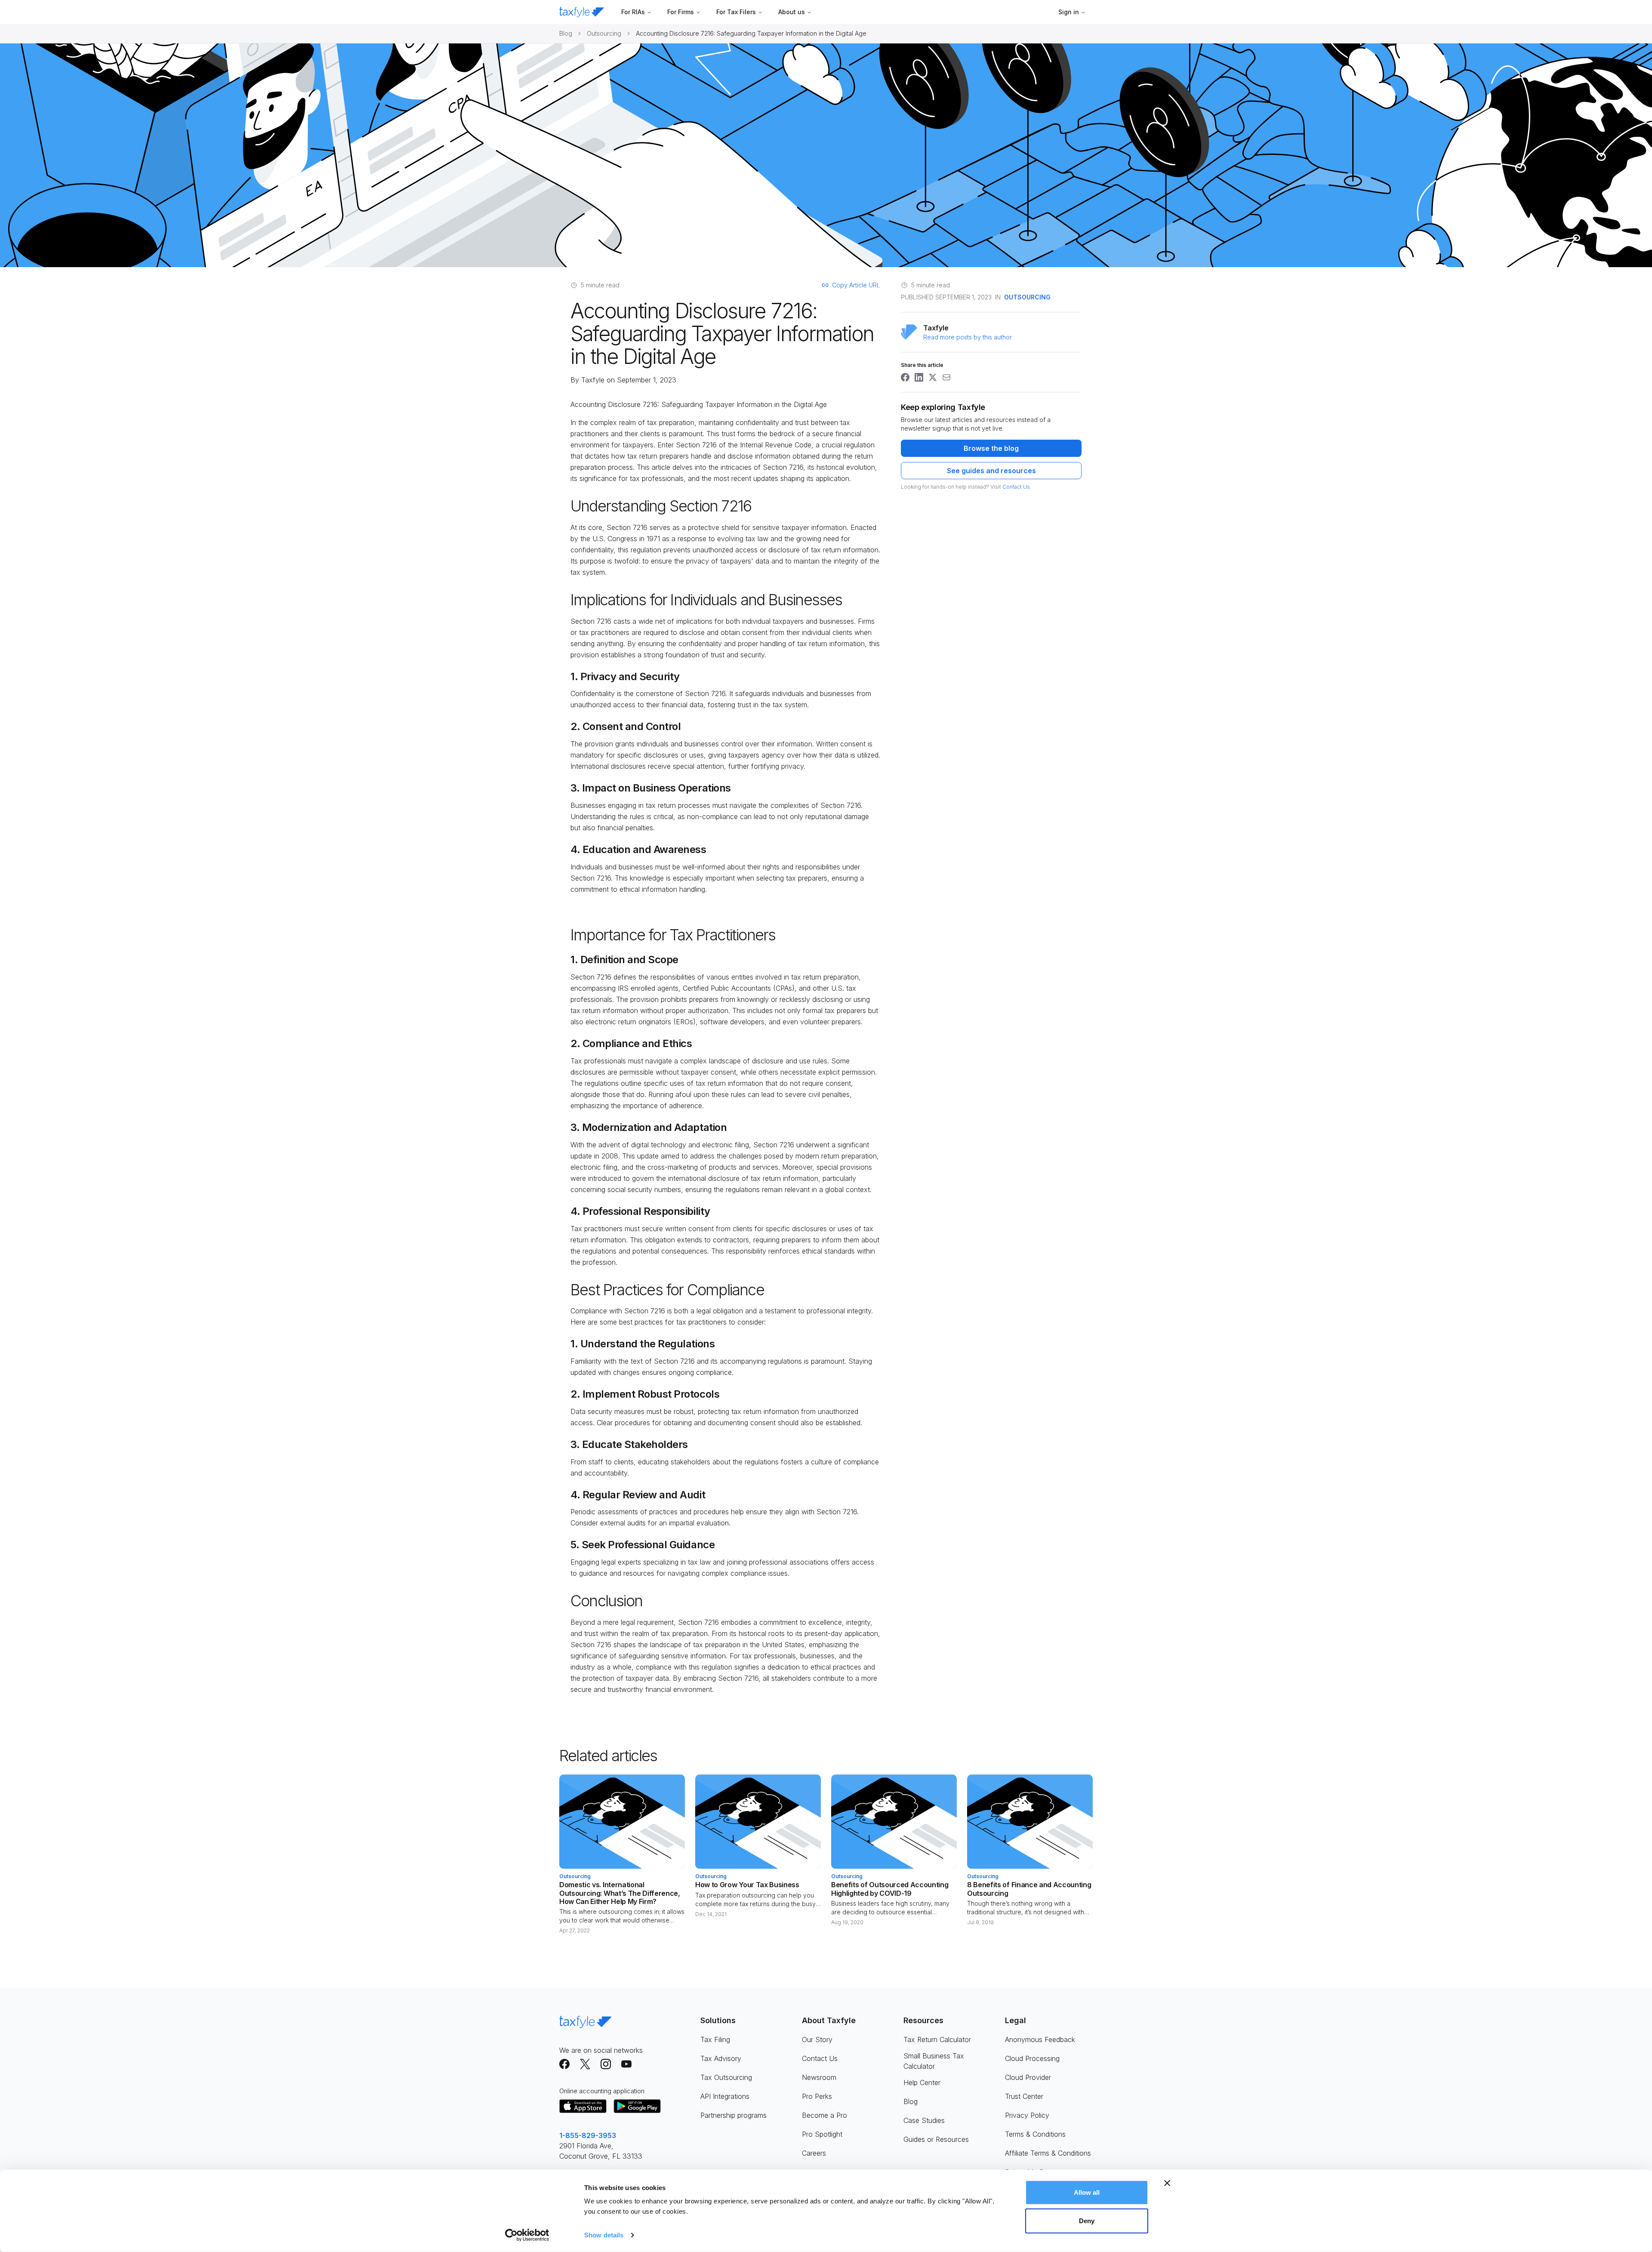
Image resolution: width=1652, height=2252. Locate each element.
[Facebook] (564, 2064)
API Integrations (725, 2096)
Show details (604, 2235)
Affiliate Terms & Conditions (1048, 2153)
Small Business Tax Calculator (934, 2061)
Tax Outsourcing (726, 2077)
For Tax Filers (736, 12)
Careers (814, 2153)
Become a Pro (824, 2115)
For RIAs (633, 12)
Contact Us (1016, 487)
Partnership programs (734, 2115)
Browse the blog (991, 448)
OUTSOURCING (1027, 297)
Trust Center (1024, 2096)
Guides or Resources (936, 2139)
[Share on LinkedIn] (919, 377)
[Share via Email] (946, 377)
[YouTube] (626, 2064)
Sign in (1069, 12)
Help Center (922, 2083)
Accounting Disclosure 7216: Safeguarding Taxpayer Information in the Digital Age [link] (751, 33)
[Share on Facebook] (905, 377)
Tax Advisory (721, 2058)
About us (792, 12)
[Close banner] (1167, 2183)
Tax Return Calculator (937, 2039)
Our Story (817, 2039)
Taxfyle (593, 380)
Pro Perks (817, 2096)
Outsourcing (604, 33)
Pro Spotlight (822, 2134)
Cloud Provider (1028, 2077)
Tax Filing (715, 2039)
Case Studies (924, 2120)
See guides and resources (991, 471)
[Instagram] (606, 2064)
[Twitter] (585, 2064)
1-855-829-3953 (588, 2135)
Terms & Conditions (1035, 2134)
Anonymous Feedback (1040, 2039)
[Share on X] (933, 377)
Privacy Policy (1027, 2115)
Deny (1087, 2220)
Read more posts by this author (968, 337)
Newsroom (819, 2077)
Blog (566, 33)
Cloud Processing (1032, 2058)
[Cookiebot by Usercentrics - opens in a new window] (527, 2235)
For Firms (681, 12)
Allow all (1087, 2192)
